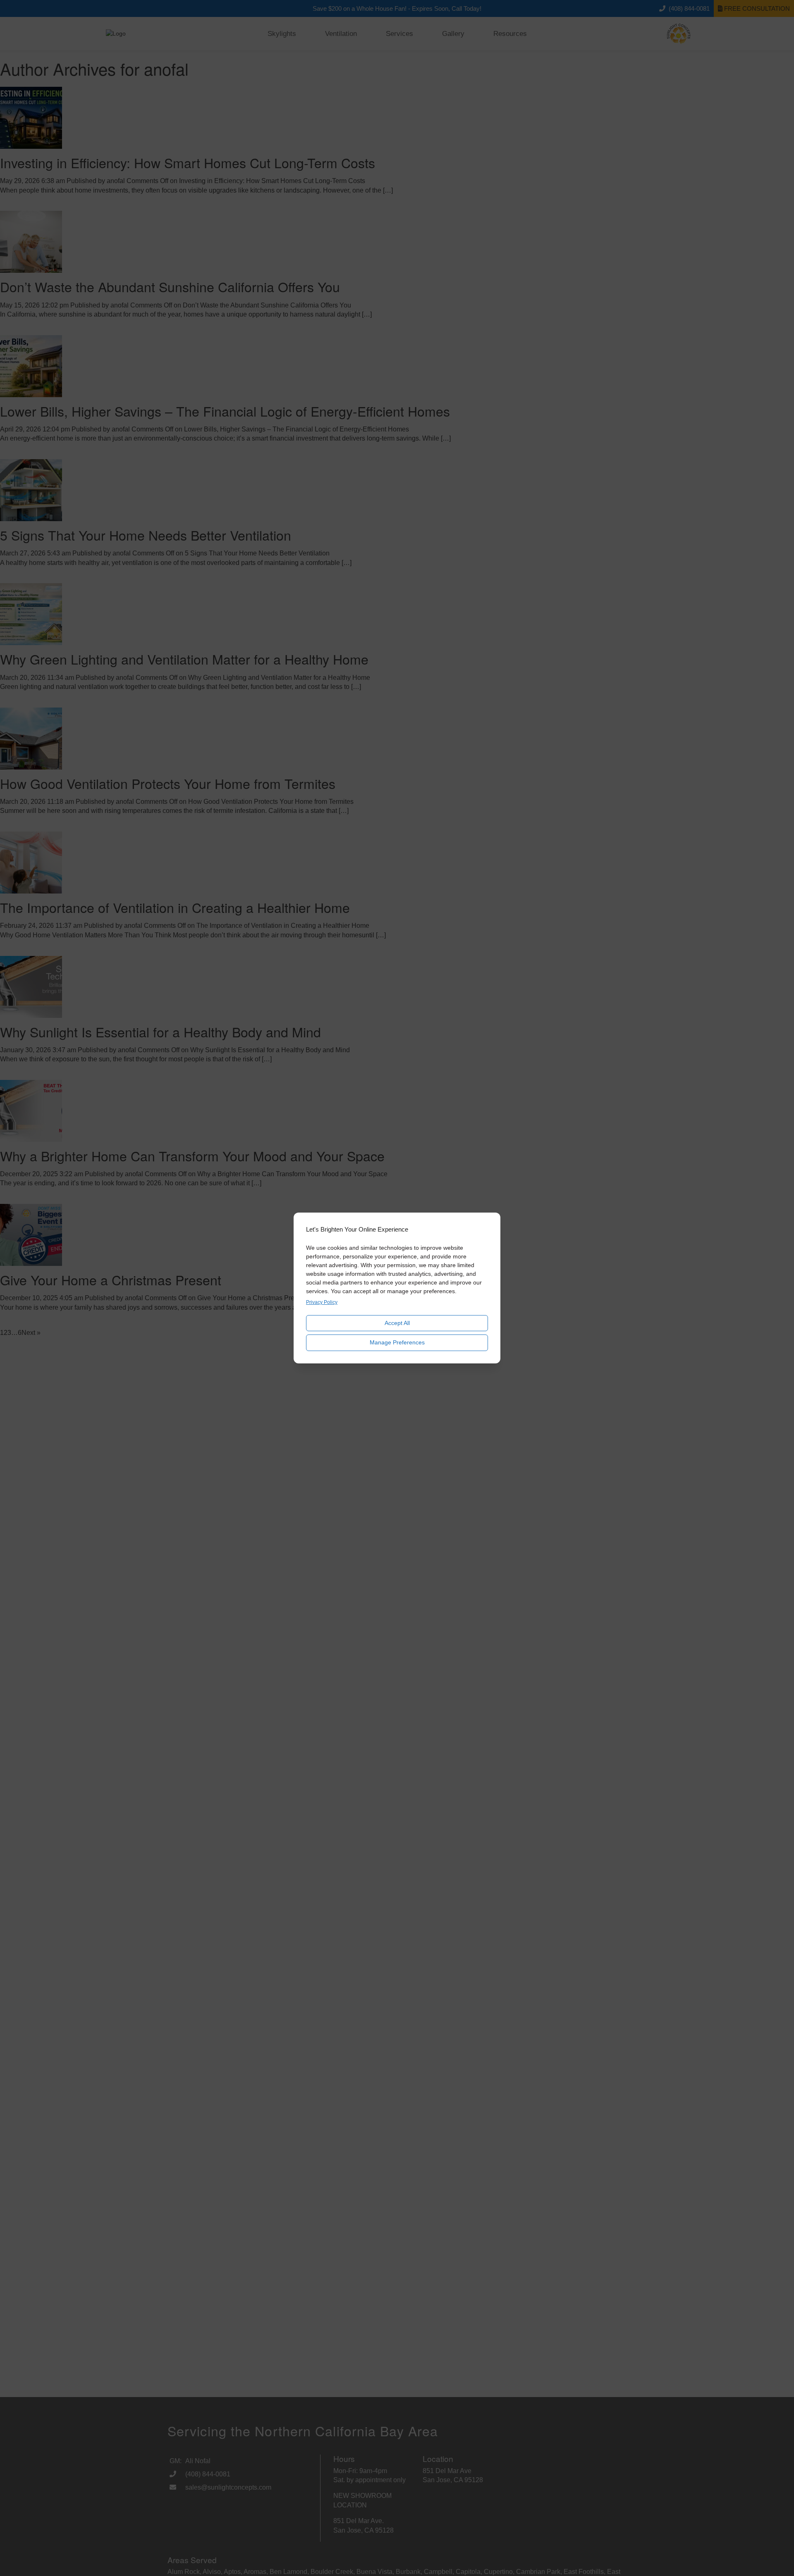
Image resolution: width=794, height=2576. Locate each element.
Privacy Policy (322, 1302)
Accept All (397, 1323)
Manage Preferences (397, 1342)
